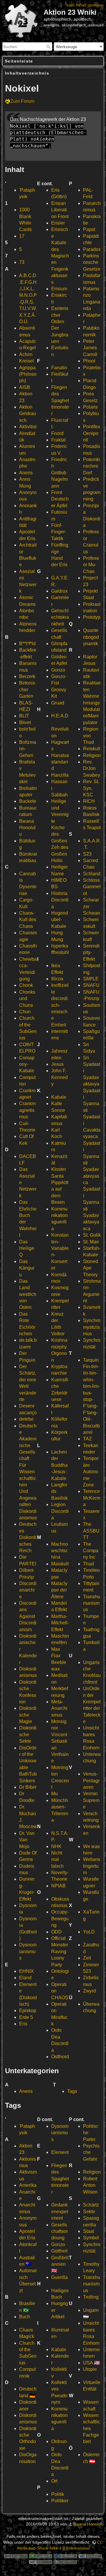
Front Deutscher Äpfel (60, 499)
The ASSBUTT (91, 1531)
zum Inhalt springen (85, 5)
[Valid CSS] (41, 2562)
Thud (88, 1564)
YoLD (89, 1932)
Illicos (57, 979)
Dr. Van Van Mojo (27, 1840)
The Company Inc (91, 1551)
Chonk (26, 985)
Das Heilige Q (27, 1248)
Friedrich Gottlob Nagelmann (59, 473)
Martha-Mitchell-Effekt (60, 1623)
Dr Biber (28, 1787)
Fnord (57, 433)
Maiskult (60, 1564)
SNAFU (91, 985)
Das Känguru (27, 1268)
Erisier (58, 223)
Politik (58, 2494)
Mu (54, 1794)
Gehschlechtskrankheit (60, 617)
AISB (25, 387)
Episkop (28, 2011)
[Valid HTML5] (90, 2556)
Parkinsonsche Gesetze (92, 262)
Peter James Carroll (90, 348)
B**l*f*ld (27, 644)
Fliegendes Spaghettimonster (60, 401)
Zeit (87, 1958)
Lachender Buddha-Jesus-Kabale (59, 1465)
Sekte (89, 2212)
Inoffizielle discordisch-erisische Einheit (60, 1005)
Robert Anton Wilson (90, 2185)
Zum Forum (22, 101)
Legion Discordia (60, 1511)
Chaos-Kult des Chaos (28, 920)
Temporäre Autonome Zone (91, 1472)
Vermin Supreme (91, 1800)
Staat (88, 2231)
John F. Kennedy (59, 1077)
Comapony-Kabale (27, 1064)
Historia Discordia (60, 900)
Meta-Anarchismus (59, 1708)
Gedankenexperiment (60, 2211)
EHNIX (26, 1971)
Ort (54, 2481)
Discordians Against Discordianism (28, 1616)
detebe (26, 1419)
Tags (72, 2091)
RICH (89, 801)
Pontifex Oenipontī (92, 433)
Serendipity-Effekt (91, 952)
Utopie (90, 2369)
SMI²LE (91, 979)
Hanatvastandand (60, 762)
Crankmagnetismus (27, 1110)
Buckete (28, 801)
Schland (92, 874)
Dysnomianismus (28, 1951)
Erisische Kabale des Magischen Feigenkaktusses (60, 256)
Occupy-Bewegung (60, 1918)
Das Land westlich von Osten (28, 1294)
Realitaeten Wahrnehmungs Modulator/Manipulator (92, 703)
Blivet (25, 723)
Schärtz (91, 2205)
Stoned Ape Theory (91, 1268)
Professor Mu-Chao (91, 565)
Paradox (92, 249)
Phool (89, 361)
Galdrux (59, 591)
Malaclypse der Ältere (59, 1590)
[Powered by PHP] (65, 2556)
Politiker (60, 2501)
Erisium (59, 289)
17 (22, 236)
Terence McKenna (92, 1498)
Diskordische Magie (28, 1715)
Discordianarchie (28, 1590)
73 (22, 262)
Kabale (59, 1097)
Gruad (58, 703)
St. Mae (91, 1242)
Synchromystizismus (92, 1327)
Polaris (90, 407)
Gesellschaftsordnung (59, 2231)
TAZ (87, 1439)
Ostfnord (60, 2057)
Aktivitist (28, 427)
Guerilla (59, 2277)
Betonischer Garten (27, 689)
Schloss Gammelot (92, 887)
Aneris (26, 473)
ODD (57, 1932)
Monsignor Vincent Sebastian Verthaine (60, 1741)
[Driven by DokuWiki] (65, 2562)
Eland (25, 1978)
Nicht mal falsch (57, 1859)
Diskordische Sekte (28, 1734)
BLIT (24, 716)
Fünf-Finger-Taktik (59, 532)
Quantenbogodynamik (91, 637)
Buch (25, 2317)
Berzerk (27, 676)
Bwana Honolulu (27, 828)
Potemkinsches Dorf (92, 466)
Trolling (91, 2297)
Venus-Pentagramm (91, 1781)
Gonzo (58, 670)
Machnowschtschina (60, 1551)
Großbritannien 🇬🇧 (60, 2264)
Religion (92, 755)
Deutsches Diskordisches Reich (28, 1537)
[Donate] (41, 2556)
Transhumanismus (92, 1603)
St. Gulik (92, 1235)
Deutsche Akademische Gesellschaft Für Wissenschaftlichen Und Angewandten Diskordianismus (28, 1472)
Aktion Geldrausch (28, 414)
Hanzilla (60, 775)
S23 (87, 854)
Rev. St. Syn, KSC (91, 788)
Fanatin (59, 368)
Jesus (57, 1064)
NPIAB (58, 1886)
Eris (23, 2024)
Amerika (28, 2185)
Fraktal (58, 440)
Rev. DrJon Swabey (92, 768)
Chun (25, 1012)
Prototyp (92, 617)
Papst (89, 229)
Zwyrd (90, 1991)
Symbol (91, 2238)
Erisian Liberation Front (60, 210)
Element (60, 2152)
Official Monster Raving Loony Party (60, 1952)
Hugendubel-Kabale (60, 920)
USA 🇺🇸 (91, 2363)
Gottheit (59, 2251)
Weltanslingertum (92, 1866)
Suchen (49, 47)
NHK (56, 1846)
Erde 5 (26, 2017)
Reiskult (92, 749)
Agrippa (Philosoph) (28, 374)
